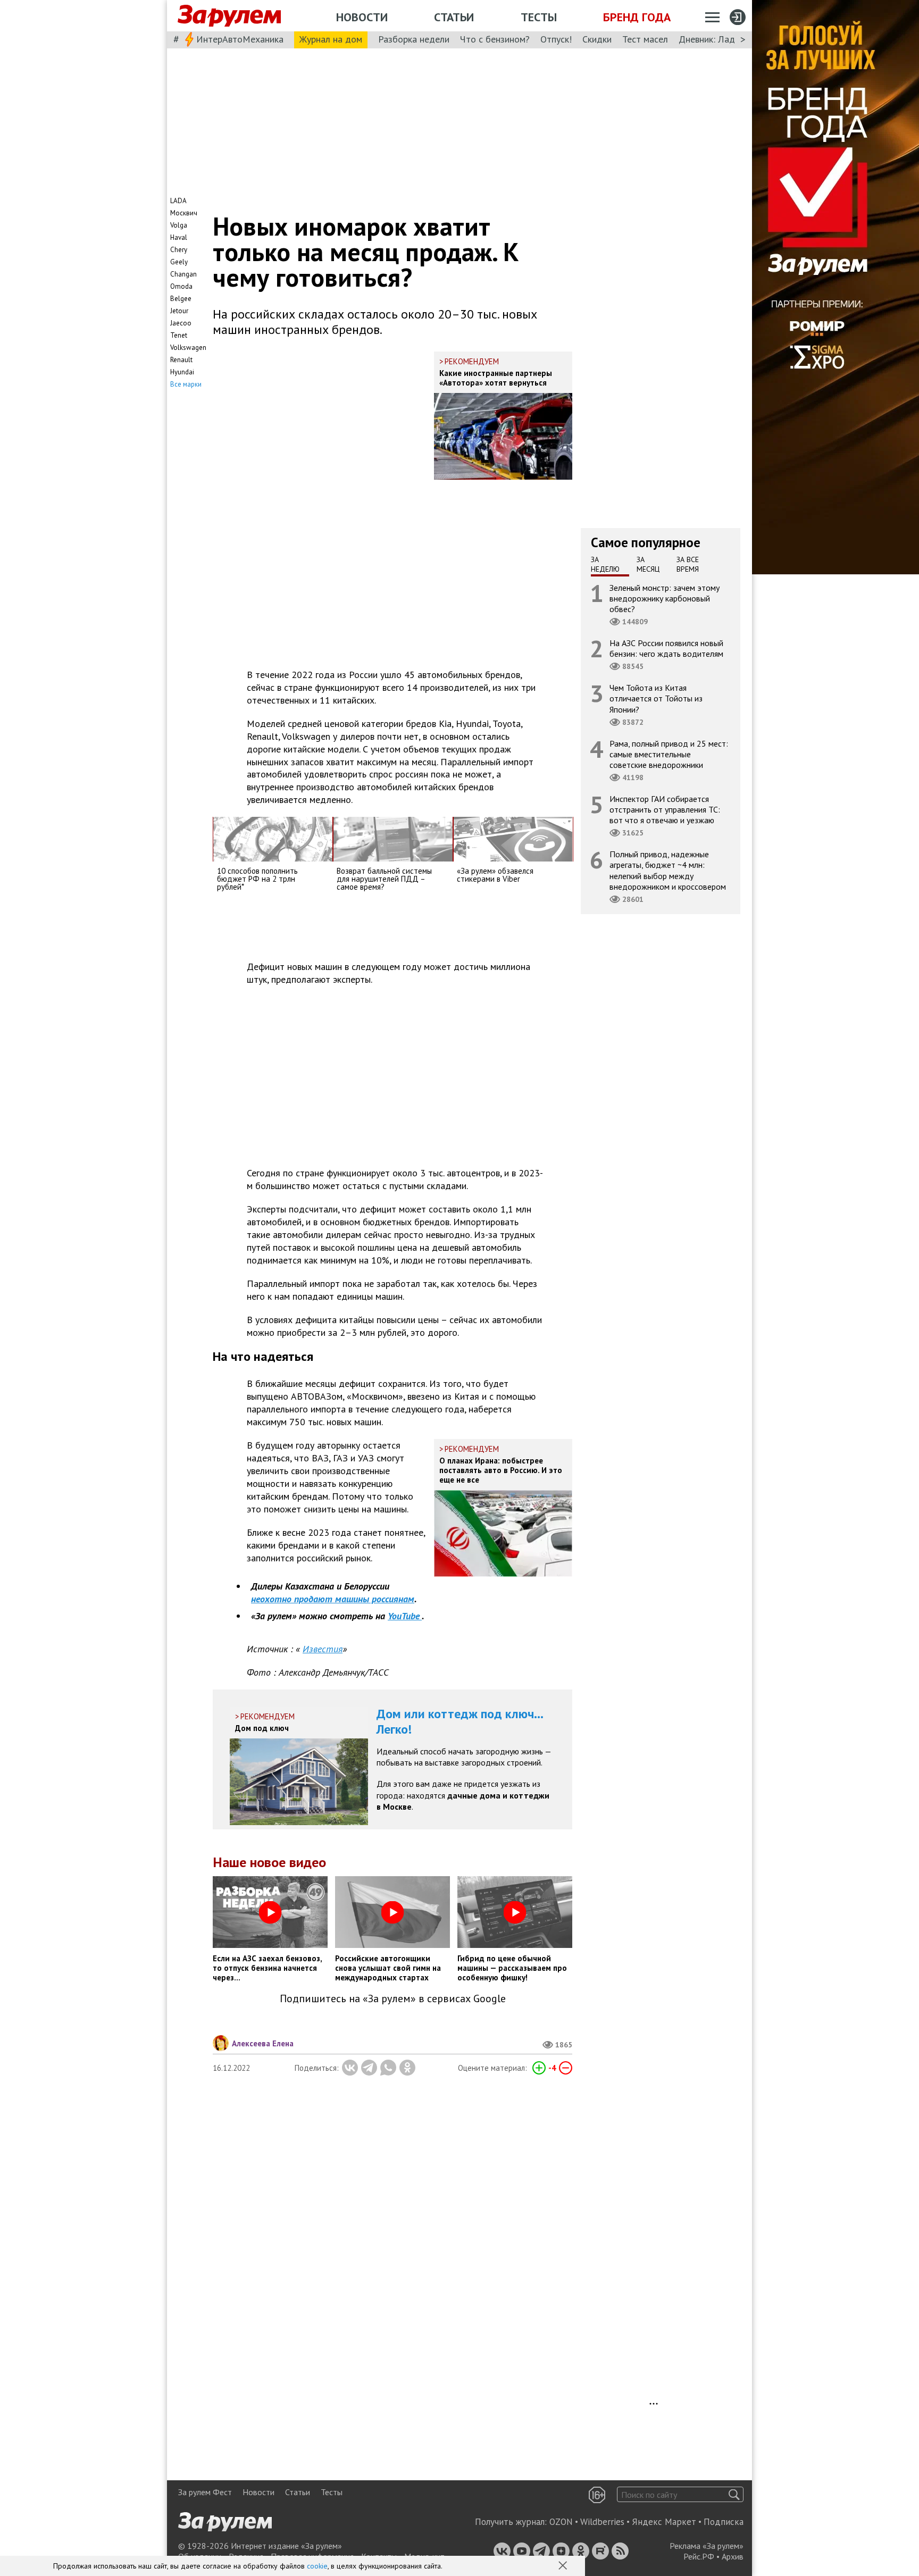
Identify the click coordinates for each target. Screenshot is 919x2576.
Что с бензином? (495, 39)
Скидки (597, 39)
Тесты (539, 17)
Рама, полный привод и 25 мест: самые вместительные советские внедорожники (669, 754)
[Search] (734, 2494)
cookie (317, 2566)
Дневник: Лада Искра (723, 39)
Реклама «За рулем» (707, 2546)
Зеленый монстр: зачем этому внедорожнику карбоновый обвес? (665, 598)
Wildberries (602, 2522)
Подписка (724, 2522)
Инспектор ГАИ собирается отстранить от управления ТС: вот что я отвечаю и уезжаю (665, 809)
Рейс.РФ (699, 2556)
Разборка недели (414, 39)
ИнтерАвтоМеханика (240, 39)
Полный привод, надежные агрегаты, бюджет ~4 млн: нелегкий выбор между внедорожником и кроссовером (668, 870)
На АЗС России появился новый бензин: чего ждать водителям (666, 648)
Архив (733, 2556)
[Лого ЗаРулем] (229, 16)
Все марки (186, 384)
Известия (323, 1649)
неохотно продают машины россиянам (333, 1599)
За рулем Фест (205, 2492)
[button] (564, 2566)
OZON (561, 2522)
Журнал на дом (331, 39)
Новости (362, 17)
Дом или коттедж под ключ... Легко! (460, 1721)
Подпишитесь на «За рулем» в (393, 1999)
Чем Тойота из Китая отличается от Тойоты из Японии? (656, 698)
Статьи (454, 17)
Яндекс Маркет (664, 2522)
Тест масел (645, 39)
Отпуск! (556, 39)
